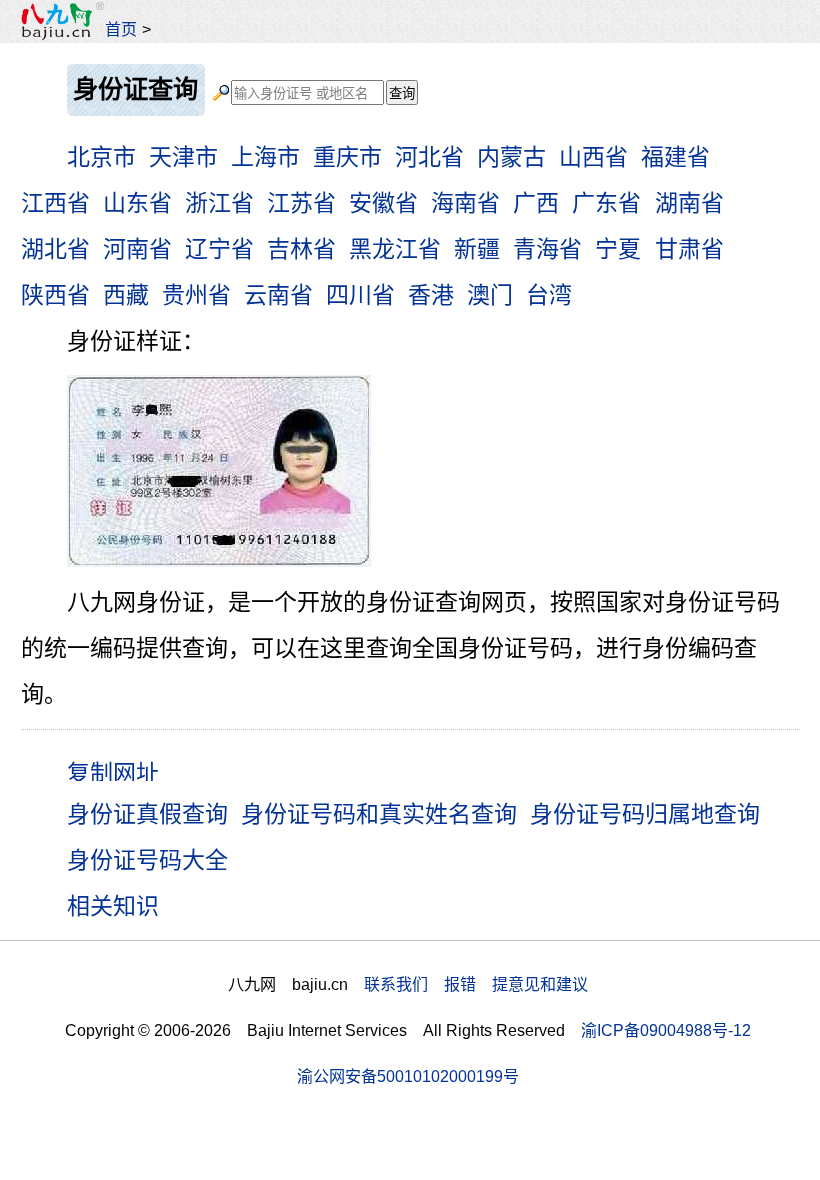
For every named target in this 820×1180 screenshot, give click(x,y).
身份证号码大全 (147, 860)
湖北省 (55, 249)
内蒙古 (511, 157)
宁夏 (618, 249)
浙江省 (219, 203)
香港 (431, 295)
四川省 (360, 295)
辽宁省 (219, 249)
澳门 (490, 295)
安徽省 (383, 203)
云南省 (278, 295)
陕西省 (55, 295)
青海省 (547, 249)
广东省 (606, 203)
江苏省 (301, 203)
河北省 (429, 157)
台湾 (549, 295)
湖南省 (689, 203)
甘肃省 (689, 249)
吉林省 (301, 249)
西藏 (126, 295)
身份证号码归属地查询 (645, 814)
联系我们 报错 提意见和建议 (476, 984)
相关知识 (113, 906)
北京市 (101, 157)
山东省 (137, 203)
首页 (121, 29)
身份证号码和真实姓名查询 (379, 814)
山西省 (593, 157)
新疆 (477, 249)
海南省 (465, 203)
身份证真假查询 (147, 814)
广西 (536, 203)
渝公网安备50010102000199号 (408, 1076)
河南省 (137, 249)
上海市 (265, 157)
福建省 (675, 157)
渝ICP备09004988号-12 (666, 1030)
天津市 (183, 157)
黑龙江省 (395, 249)
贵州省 (196, 295)
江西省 (55, 203)
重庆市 (347, 157)
